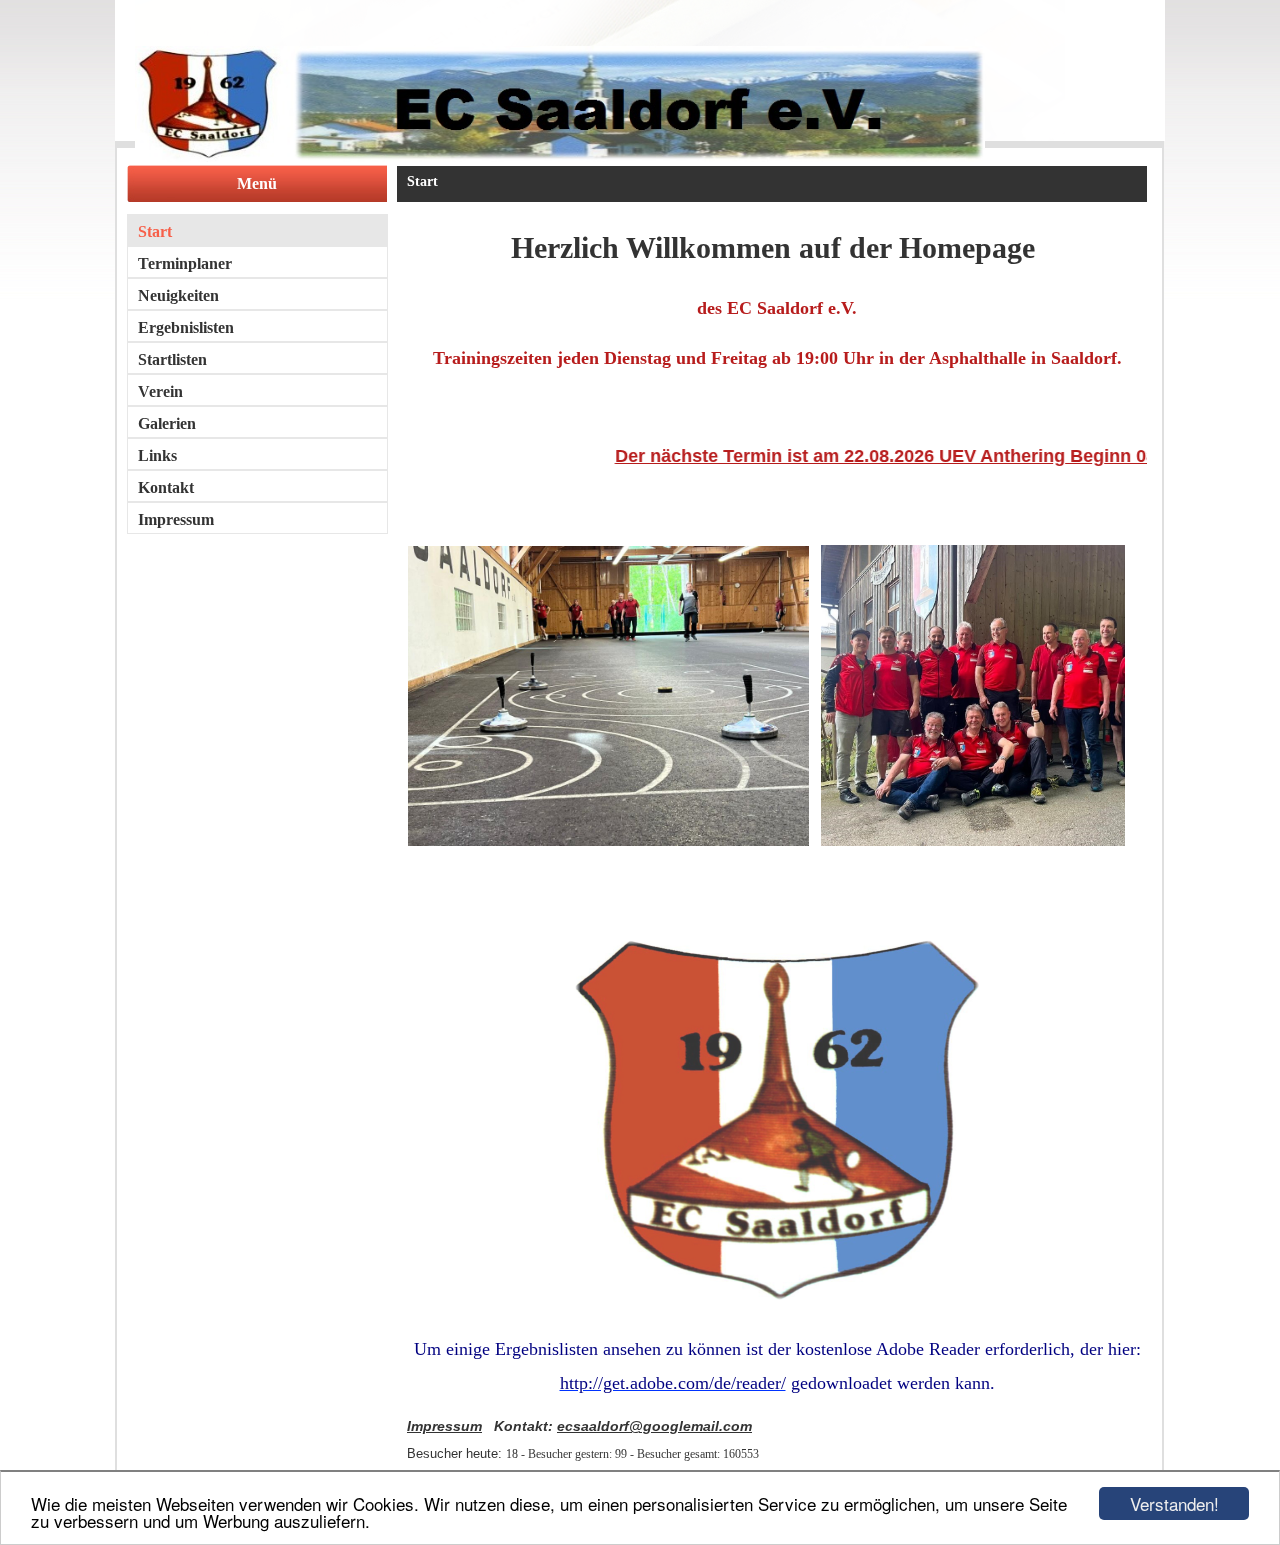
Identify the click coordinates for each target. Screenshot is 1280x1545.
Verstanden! (1174, 1503)
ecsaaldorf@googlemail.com (654, 1426)
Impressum (444, 1426)
